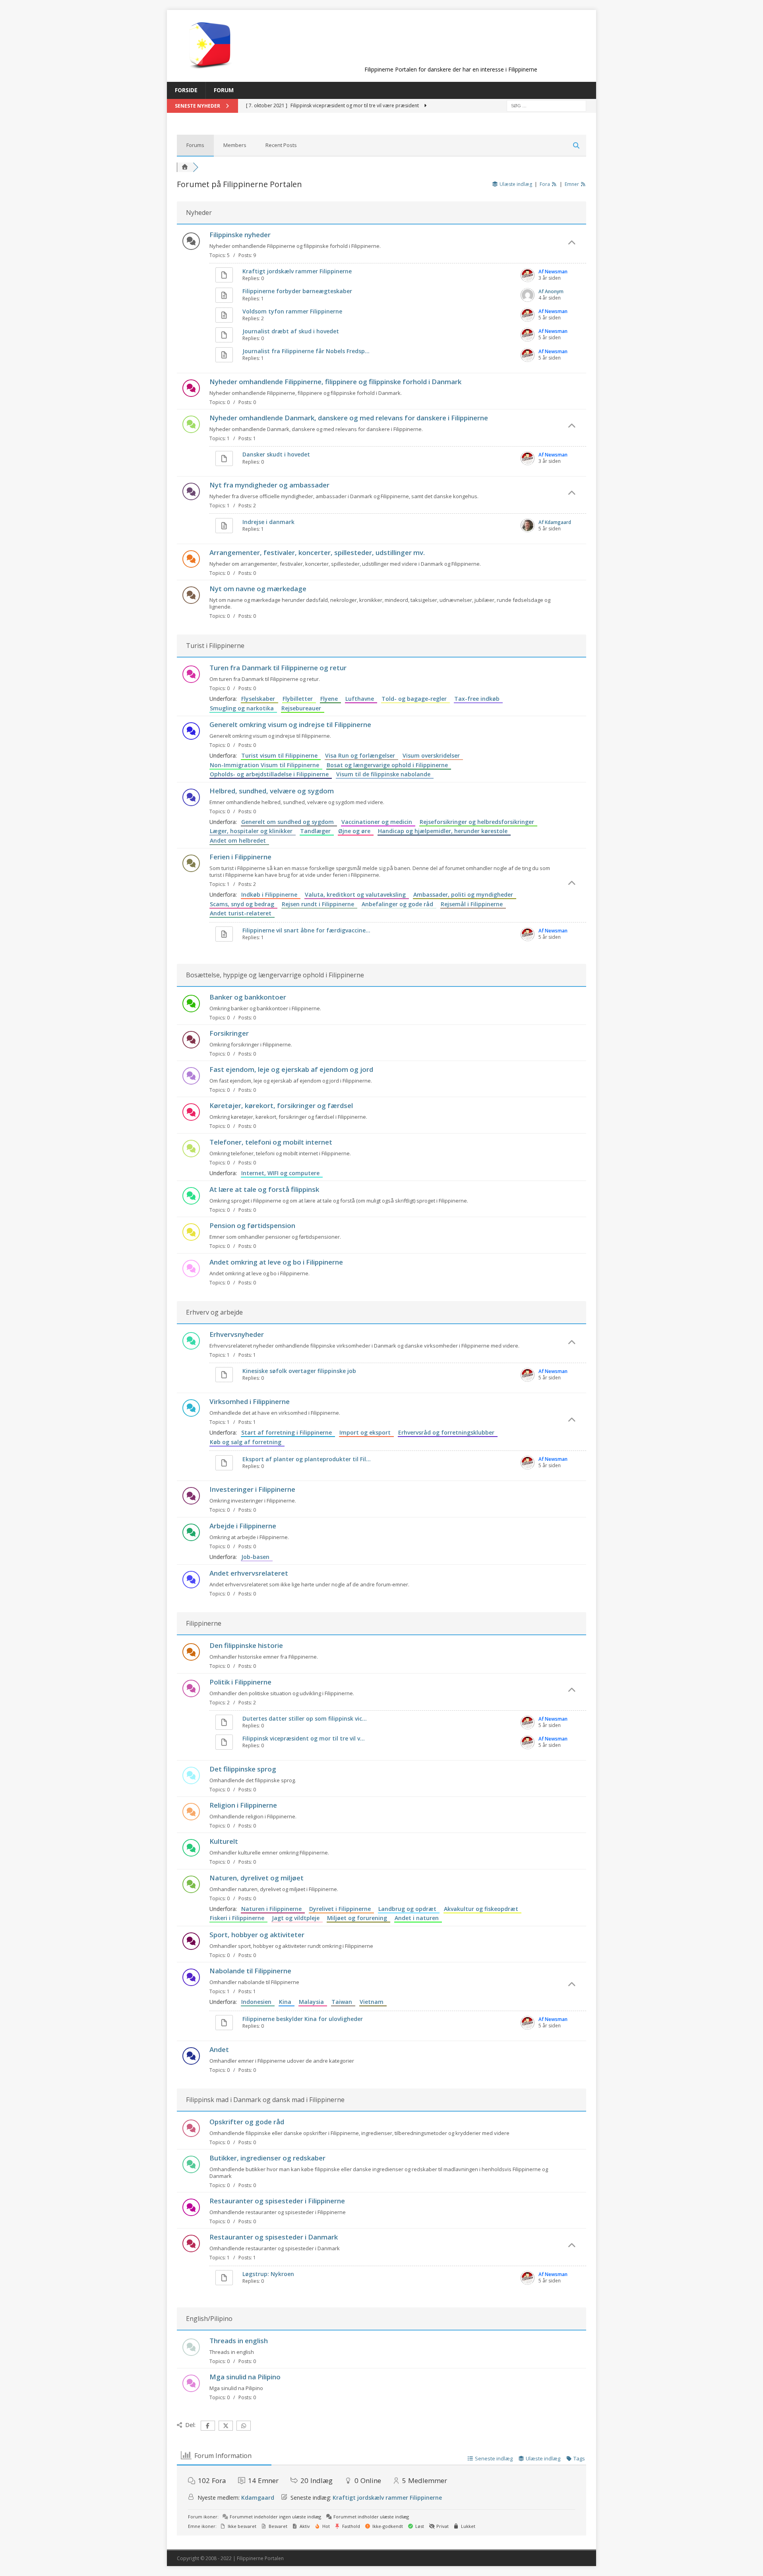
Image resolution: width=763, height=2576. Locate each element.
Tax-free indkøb (478, 699)
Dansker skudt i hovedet (276, 454)
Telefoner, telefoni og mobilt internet (271, 1142)
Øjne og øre (356, 831)
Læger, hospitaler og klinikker (253, 831)
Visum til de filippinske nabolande (385, 774)
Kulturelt (224, 1841)
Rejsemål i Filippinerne (473, 904)
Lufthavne (361, 699)
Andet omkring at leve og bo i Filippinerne (276, 1262)
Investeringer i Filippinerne (252, 1489)
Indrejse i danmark (268, 522)
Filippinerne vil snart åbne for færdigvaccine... (306, 930)
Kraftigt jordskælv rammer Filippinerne (297, 271)
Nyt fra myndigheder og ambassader (269, 485)
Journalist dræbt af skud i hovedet (291, 331)
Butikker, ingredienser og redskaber (267, 2158)
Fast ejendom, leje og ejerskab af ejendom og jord (291, 1069)
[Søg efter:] (546, 105)
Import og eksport (367, 1432)
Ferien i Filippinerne (240, 857)
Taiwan (343, 2002)
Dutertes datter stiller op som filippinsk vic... (305, 1718)
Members (235, 145)
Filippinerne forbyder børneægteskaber (297, 291)
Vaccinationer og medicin (378, 822)
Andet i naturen (418, 1918)
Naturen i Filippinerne (273, 1909)
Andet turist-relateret (242, 913)
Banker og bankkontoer (248, 997)
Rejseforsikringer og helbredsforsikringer (478, 822)
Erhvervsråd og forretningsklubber (448, 1432)
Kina (287, 2002)
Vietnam (373, 2002)
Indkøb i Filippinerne (271, 894)
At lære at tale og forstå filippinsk (264, 1189)
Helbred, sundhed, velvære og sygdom (272, 791)
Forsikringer (229, 1033)
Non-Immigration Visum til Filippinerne (266, 765)
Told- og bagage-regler (416, 699)
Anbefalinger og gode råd (399, 904)
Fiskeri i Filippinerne (239, 1918)
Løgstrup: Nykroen (268, 2274)
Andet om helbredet (239, 840)
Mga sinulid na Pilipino (245, 2377)
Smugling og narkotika (243, 708)
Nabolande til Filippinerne (250, 1971)
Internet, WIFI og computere (282, 1173)
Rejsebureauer (303, 708)
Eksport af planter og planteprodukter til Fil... (307, 1459)
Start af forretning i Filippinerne (288, 1432)
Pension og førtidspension (252, 1225)
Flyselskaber (260, 699)
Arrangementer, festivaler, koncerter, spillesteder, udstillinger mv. (317, 552)
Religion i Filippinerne (243, 1805)
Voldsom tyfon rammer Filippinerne (292, 311)
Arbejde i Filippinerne (243, 1526)
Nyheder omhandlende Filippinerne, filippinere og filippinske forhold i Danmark (335, 382)
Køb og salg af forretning (247, 1442)
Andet (219, 2049)
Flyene (331, 699)
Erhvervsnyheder (237, 1334)
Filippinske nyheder (240, 235)
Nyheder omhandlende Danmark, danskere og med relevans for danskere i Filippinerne (349, 418)
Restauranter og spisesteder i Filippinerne (277, 2201)
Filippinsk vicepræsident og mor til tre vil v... (304, 1738)
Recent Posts (281, 145)
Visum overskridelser (433, 755)
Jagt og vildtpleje (297, 1918)
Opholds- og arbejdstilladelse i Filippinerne (271, 774)
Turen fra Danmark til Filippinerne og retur (278, 668)
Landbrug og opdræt (409, 1909)
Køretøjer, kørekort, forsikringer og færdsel (281, 1105)
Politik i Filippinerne (240, 1682)
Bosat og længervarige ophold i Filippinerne (389, 765)
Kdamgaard (258, 2498)
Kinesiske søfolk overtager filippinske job (299, 1371)
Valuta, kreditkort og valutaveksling (357, 894)
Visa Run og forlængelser (362, 755)
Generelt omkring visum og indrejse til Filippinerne (290, 724)
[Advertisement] (451, 44)
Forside (186, 90)
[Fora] (185, 167)
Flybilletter (299, 699)
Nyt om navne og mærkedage (258, 589)
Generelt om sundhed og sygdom (289, 822)
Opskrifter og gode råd (247, 2122)
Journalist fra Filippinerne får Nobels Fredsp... (306, 351)
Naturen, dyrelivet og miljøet (257, 1878)
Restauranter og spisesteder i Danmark (274, 2237)
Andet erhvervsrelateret (249, 1573)
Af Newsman (553, 272)
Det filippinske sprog (243, 1769)
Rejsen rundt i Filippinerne (320, 904)
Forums (195, 145)
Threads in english (239, 2341)
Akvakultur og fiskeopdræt (483, 1909)
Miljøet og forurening (359, 1918)
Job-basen (257, 1557)
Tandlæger (317, 831)
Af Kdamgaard (555, 522)
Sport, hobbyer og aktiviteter (257, 1935)
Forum (224, 90)
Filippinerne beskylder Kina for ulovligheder (303, 2019)
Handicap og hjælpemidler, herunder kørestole (444, 831)
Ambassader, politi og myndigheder (465, 894)
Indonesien (258, 2002)
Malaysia (313, 2002)
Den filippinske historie (246, 1645)
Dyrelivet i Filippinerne (342, 1909)
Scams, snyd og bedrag (244, 904)
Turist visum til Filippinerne (281, 755)
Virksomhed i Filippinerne (250, 1401)
